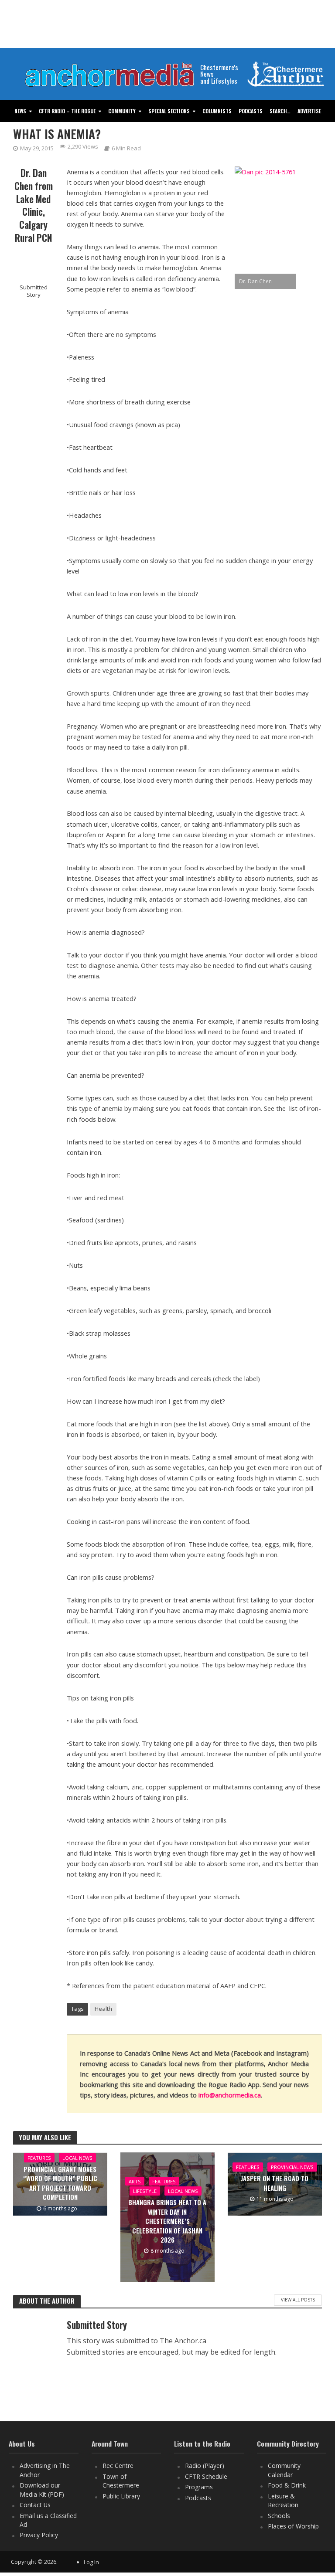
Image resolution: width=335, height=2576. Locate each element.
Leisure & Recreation (283, 2500)
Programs (199, 2487)
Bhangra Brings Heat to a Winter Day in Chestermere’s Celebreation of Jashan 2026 (167, 2221)
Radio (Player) (205, 2466)
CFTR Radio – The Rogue (67, 111)
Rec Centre (118, 2466)
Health (103, 2009)
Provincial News (292, 2167)
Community (122, 111)
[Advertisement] (167, 24)
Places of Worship (293, 2526)
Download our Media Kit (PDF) (42, 2489)
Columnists (217, 111)
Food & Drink (287, 2485)
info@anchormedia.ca (230, 2095)
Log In (91, 2562)
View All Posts (298, 2300)
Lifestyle (145, 2191)
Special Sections (169, 111)
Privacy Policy (39, 2535)
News (20, 111)
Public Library (121, 2496)
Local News (77, 2158)
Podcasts (251, 111)
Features (39, 2158)
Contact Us (35, 2505)
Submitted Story (34, 291)
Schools (279, 2516)
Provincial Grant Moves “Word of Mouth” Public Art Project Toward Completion (60, 2183)
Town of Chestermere (121, 2481)
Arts (135, 2181)
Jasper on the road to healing (275, 2183)
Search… (280, 111)
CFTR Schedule (206, 2476)
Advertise (309, 111)
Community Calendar (284, 2470)
